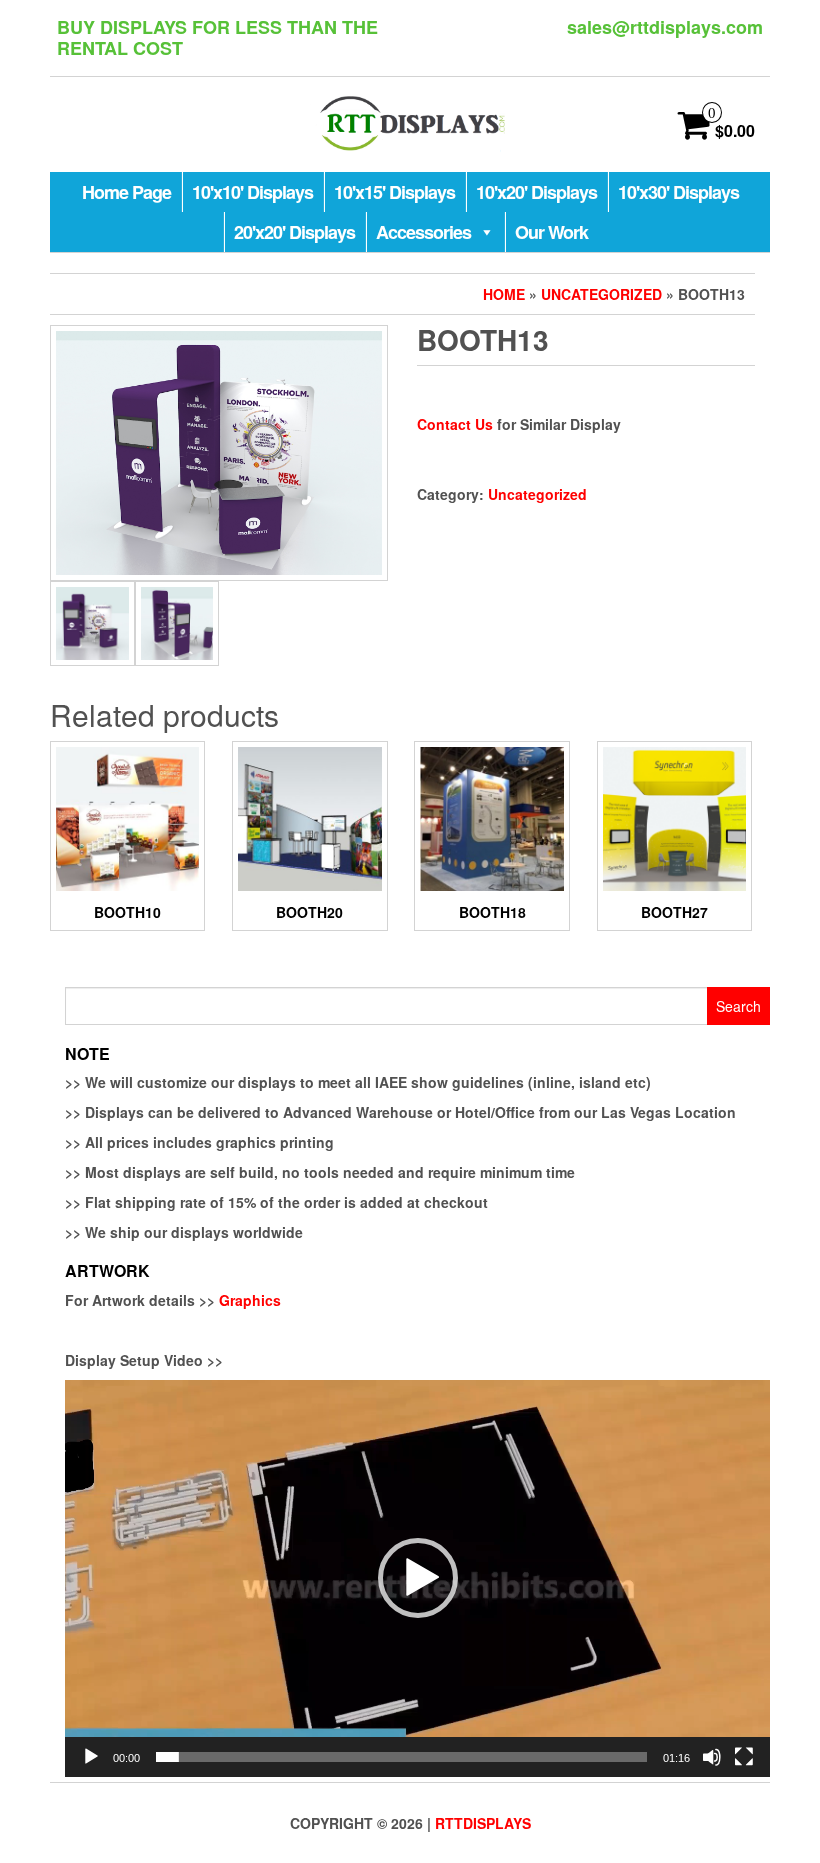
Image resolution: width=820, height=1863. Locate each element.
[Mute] (712, 1757)
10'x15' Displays (394, 192)
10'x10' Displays (252, 192)
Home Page (126, 192)
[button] (418, 1578)
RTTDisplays (483, 1823)
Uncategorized (601, 294)
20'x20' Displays (294, 232)
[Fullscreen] (744, 1757)
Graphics (250, 1300)
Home (504, 294)
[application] (417, 1578)
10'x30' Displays (678, 192)
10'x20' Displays (536, 192)
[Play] (91, 1757)
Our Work (551, 232)
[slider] (401, 1757)
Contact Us (455, 424)
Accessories (423, 232)
